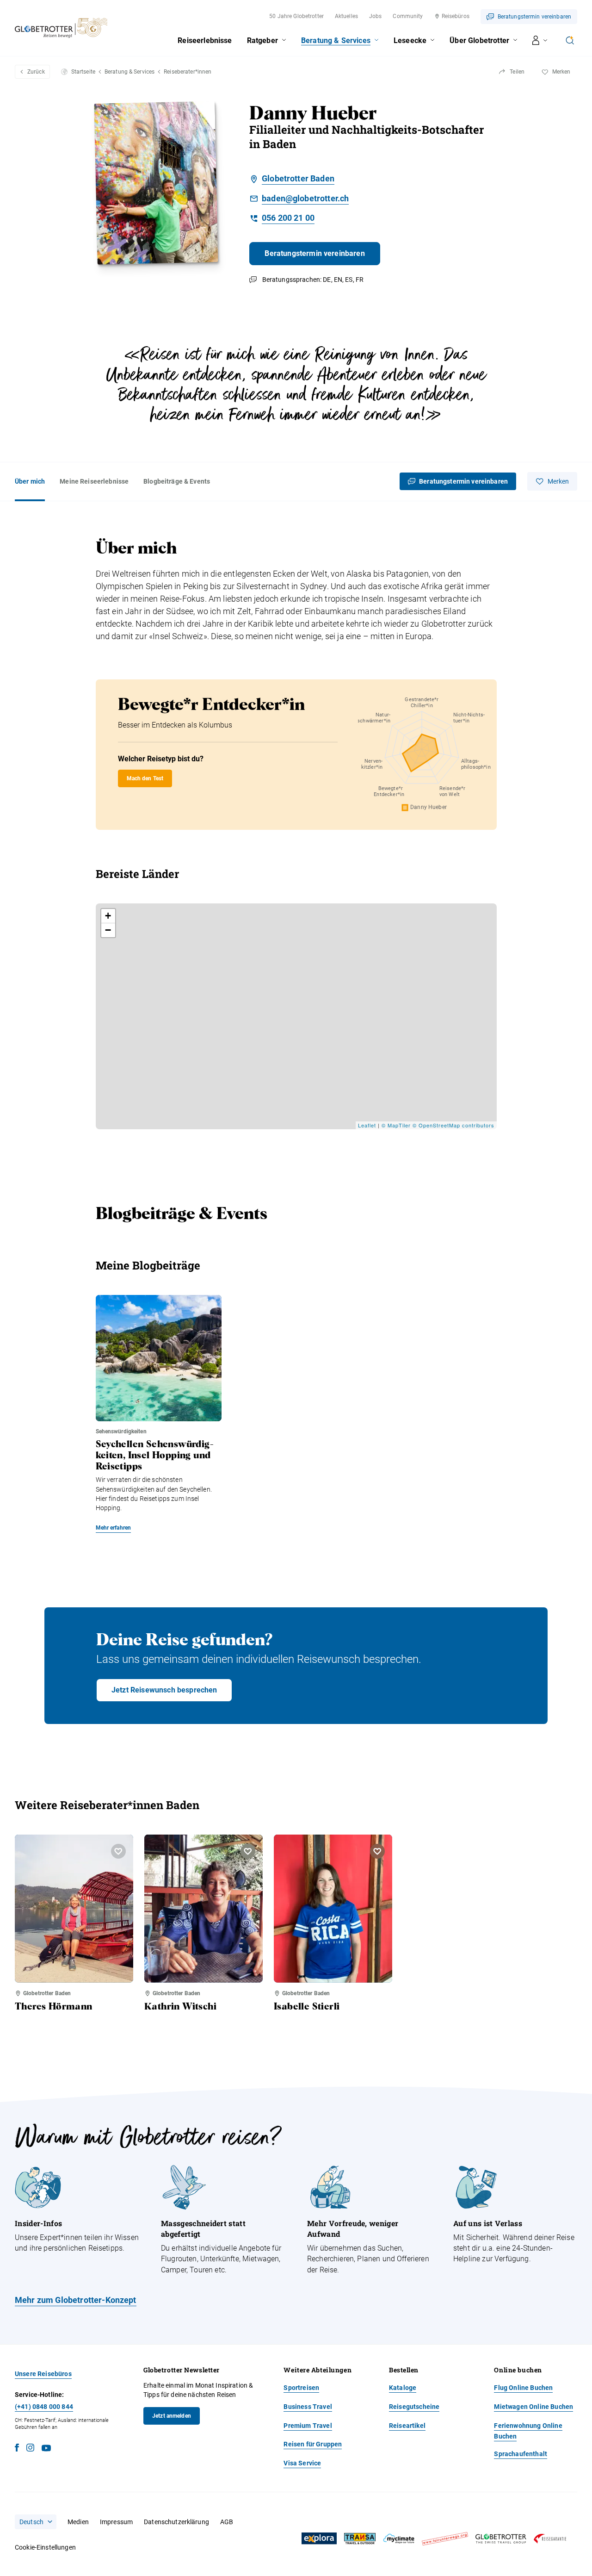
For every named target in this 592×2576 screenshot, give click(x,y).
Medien (78, 2522)
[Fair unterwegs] (445, 2539)
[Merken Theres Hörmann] (118, 1851)
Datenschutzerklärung (176, 2522)
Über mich (30, 481)
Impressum (116, 2522)
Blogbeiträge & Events (177, 481)
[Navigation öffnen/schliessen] (540, 40)
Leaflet (367, 1125)
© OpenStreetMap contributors (453, 1125)
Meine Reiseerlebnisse (94, 481)
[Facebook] (17, 2449)
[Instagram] (30, 2449)
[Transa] (360, 2539)
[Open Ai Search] (570, 40)
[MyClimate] (399, 2539)
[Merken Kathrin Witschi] (248, 1851)
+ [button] (108, 916)
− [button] (108, 930)
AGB (227, 2522)
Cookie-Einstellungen (45, 2547)
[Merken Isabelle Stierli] (377, 1851)
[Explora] (319, 2539)
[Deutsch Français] (36, 2522)
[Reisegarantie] (550, 2539)
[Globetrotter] (501, 2539)
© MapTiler (396, 1125)
